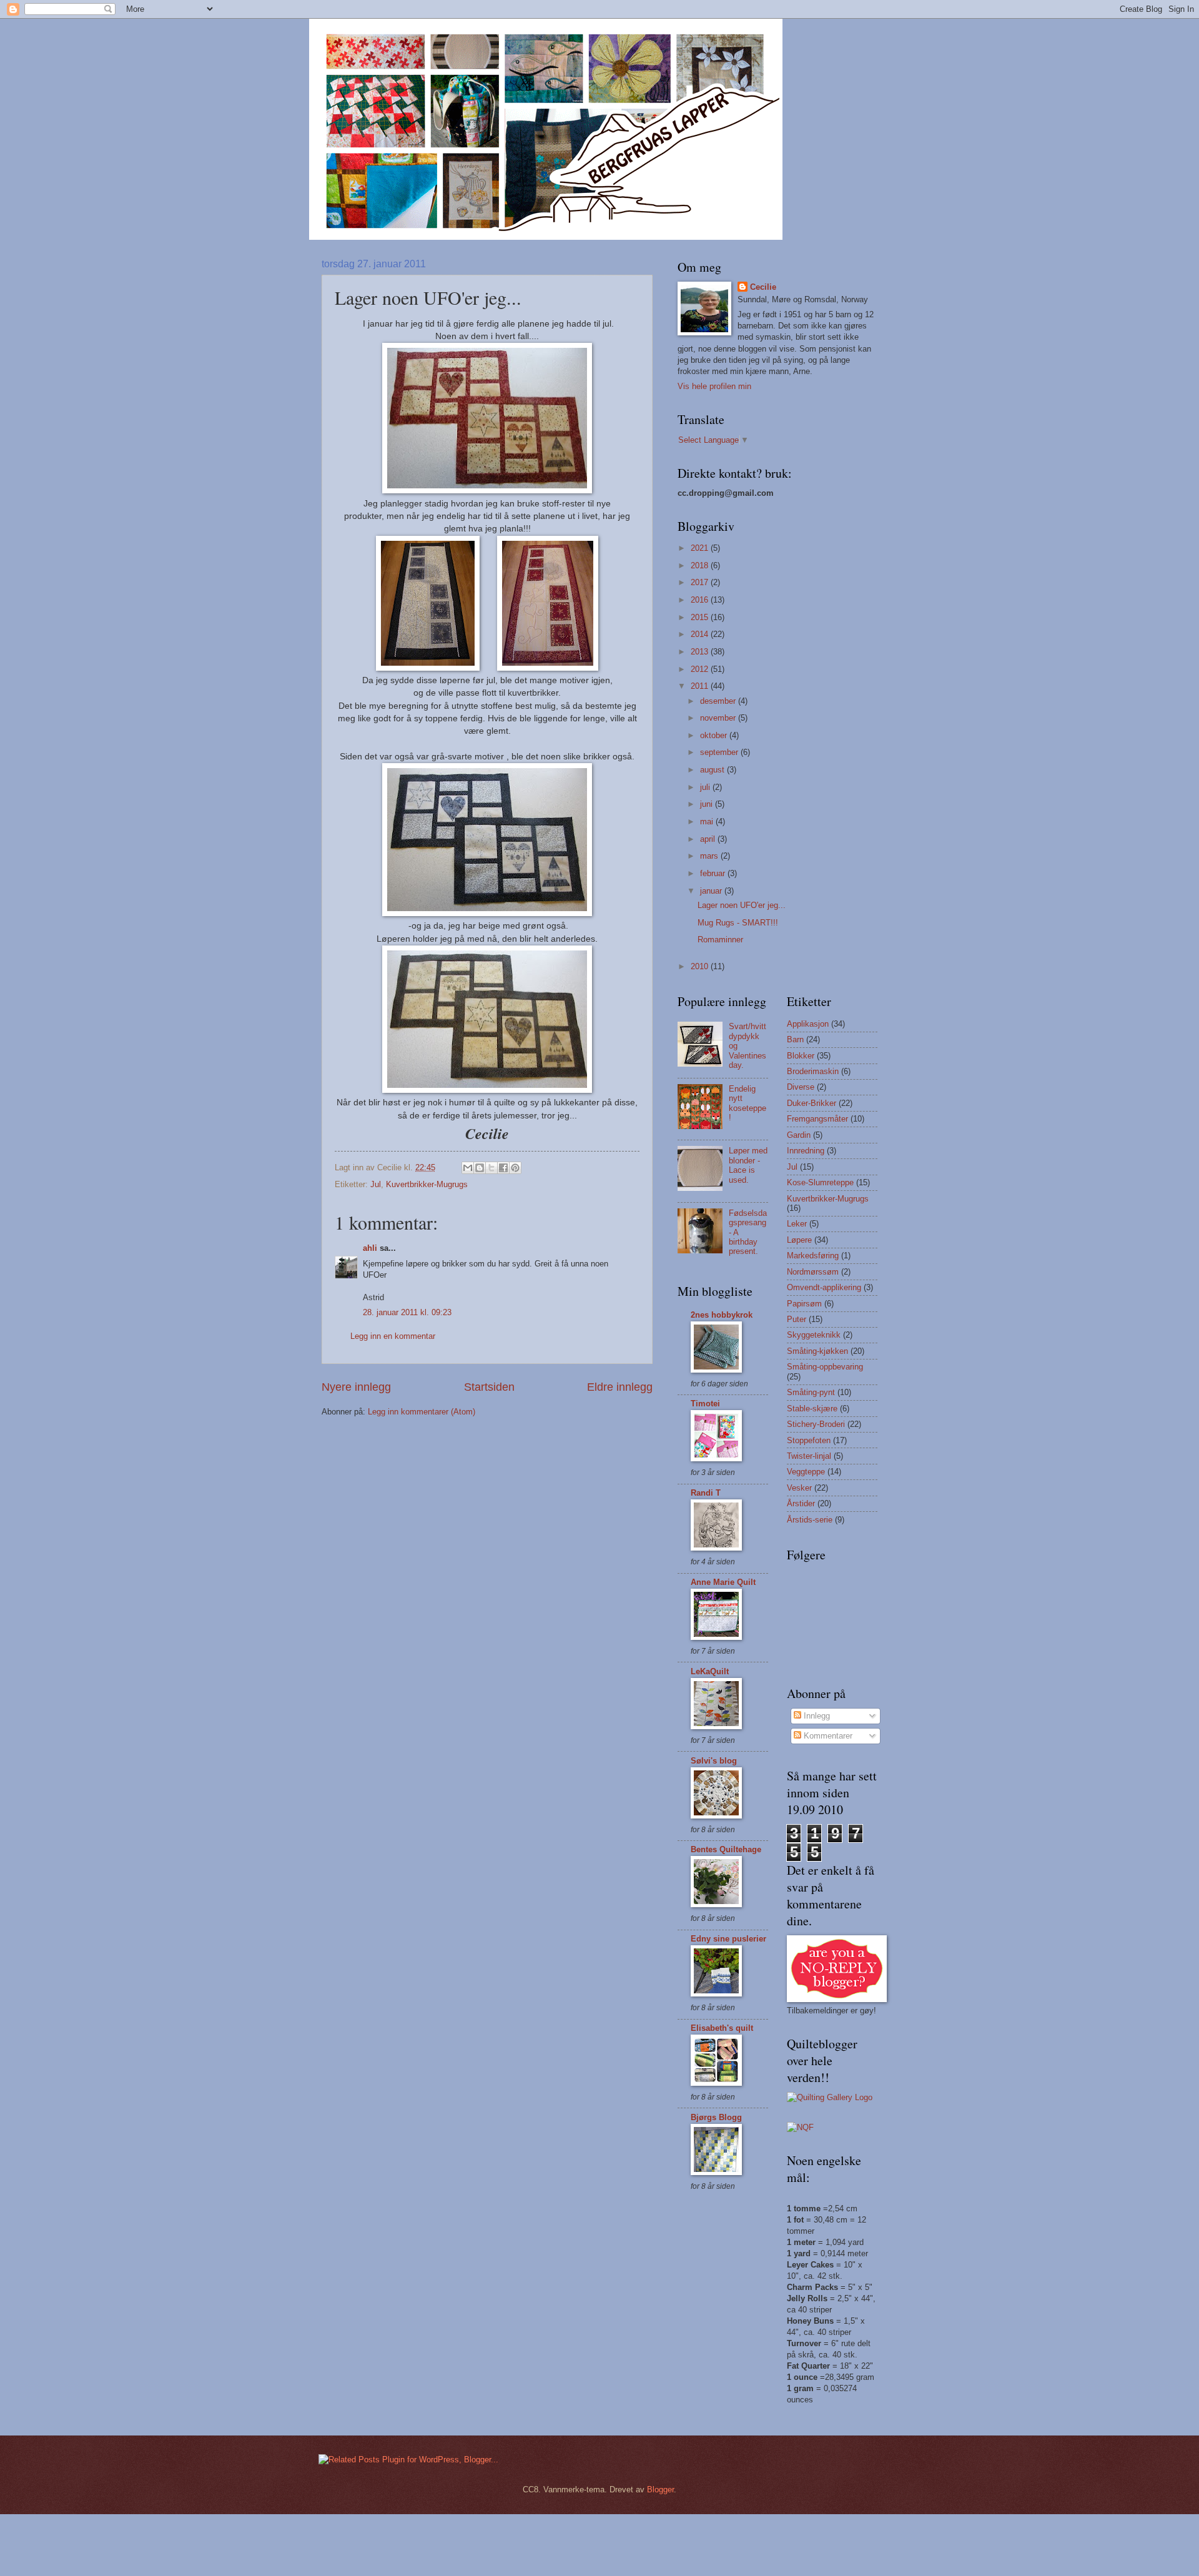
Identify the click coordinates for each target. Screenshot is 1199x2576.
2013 (701, 652)
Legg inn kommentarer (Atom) (422, 1412)
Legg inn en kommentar (393, 1336)
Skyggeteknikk (814, 1335)
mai (708, 822)
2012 (701, 669)
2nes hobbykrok (722, 1315)
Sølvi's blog (714, 1761)
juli (706, 787)
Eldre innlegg (620, 1387)
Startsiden (489, 1387)
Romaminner (720, 940)
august (713, 770)
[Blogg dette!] (480, 1168)
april (709, 839)
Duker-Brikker (812, 1103)
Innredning (806, 1151)
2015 (701, 617)
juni (708, 804)
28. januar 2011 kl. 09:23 (407, 1312)
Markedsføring (813, 1256)
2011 (701, 686)
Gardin (799, 1135)
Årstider (801, 1503)
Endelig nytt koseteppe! (748, 1103)
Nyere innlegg (356, 1387)
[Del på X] (491, 1168)
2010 (701, 966)
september (720, 752)
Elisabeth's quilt (722, 2028)
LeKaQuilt (710, 1671)
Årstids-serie (810, 1520)
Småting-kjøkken (817, 1351)
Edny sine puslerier (728, 1939)
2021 (701, 548)
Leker (797, 1224)
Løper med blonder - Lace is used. (748, 1165)
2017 (701, 582)
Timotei (705, 1404)
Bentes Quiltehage (726, 1849)
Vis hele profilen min (714, 386)
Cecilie (763, 287)
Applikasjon (808, 1024)
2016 (701, 600)
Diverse (801, 1087)
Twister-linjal (809, 1456)
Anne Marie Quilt (723, 1582)
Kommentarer (827, 1736)
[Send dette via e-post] (468, 1168)
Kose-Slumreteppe (820, 1182)
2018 (701, 565)
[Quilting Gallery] (830, 2097)
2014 (701, 634)
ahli (370, 1248)
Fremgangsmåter (817, 1119)
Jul (376, 1184)
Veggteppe (806, 1472)
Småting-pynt (811, 1392)
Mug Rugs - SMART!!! (738, 923)
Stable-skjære (812, 1409)
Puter (797, 1319)
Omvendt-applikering (824, 1287)
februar (714, 873)
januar (712, 891)
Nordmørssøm (813, 1272)
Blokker (801, 1056)
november (719, 718)
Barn (795, 1039)
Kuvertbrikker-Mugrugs (427, 1184)
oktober (715, 735)
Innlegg (816, 1716)
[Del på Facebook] (503, 1168)
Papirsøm (804, 1304)
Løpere (799, 1240)
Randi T (706, 1493)
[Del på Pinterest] (515, 1168)
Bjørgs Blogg (716, 2117)
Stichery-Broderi (816, 1424)
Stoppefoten (809, 1440)
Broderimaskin (813, 1071)
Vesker (799, 1488)
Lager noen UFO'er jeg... (742, 905)
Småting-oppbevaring (825, 1367)
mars (710, 856)
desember (719, 701)
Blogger (660, 2490)
